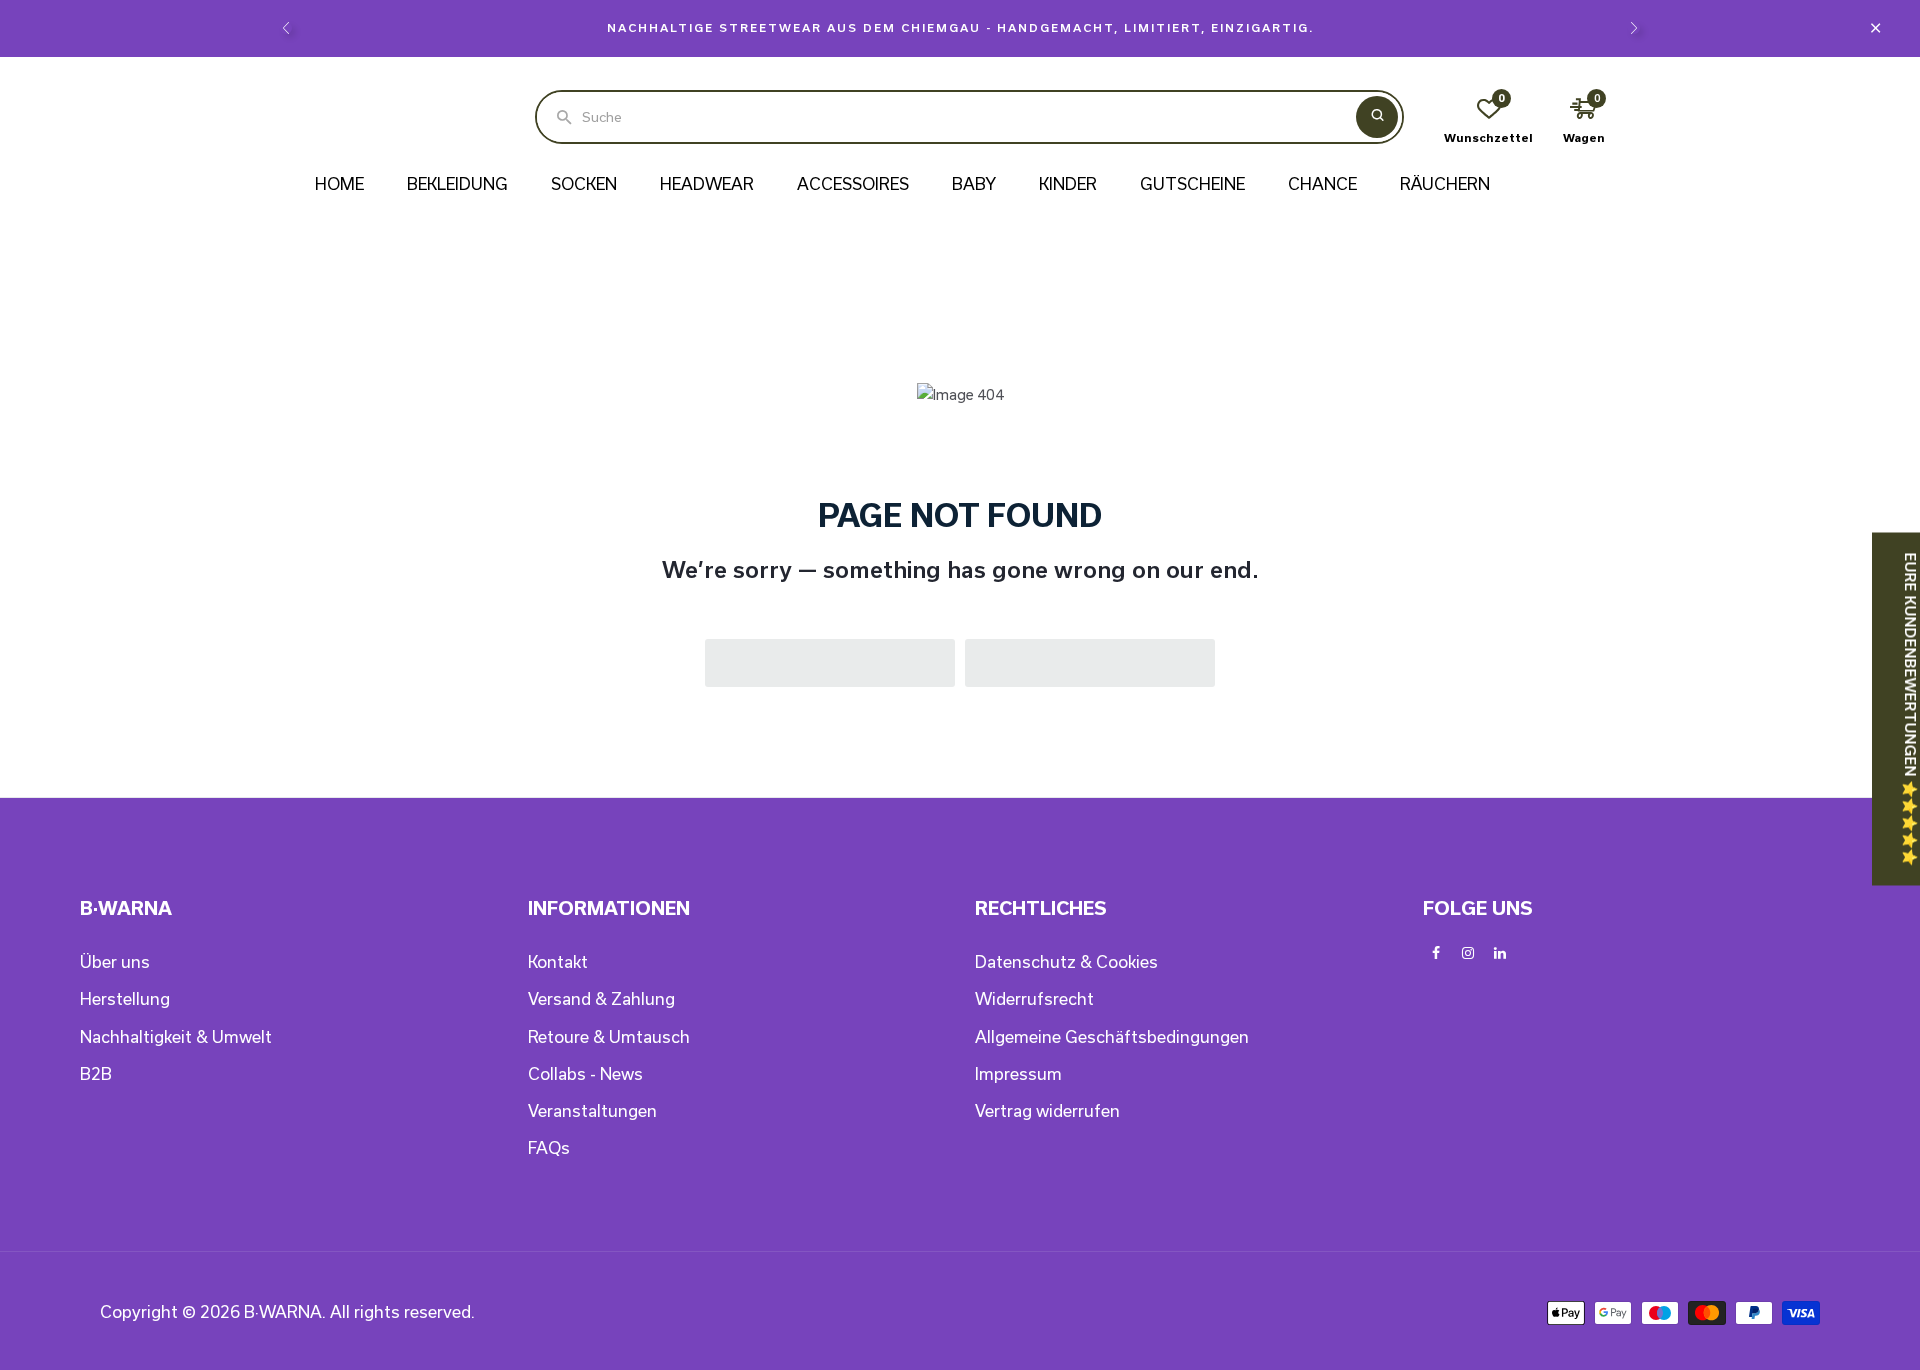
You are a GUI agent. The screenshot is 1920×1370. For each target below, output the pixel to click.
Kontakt (558, 961)
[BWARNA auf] (1500, 953)
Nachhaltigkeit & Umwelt (176, 1036)
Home (339, 183)
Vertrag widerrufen (1047, 1110)
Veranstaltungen (592, 1110)
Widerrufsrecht (1034, 998)
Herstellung (125, 998)
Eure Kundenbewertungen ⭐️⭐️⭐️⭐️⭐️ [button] (1910, 709)
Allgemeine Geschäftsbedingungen (1112, 1036)
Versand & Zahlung (601, 998)
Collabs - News (585, 1073)
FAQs (549, 1147)
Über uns (115, 961)
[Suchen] (1377, 117)
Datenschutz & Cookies (1066, 961)
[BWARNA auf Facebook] (1436, 953)
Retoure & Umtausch (609, 1036)
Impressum (1018, 1073)
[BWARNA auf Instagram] (1468, 953)
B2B (96, 1073)
